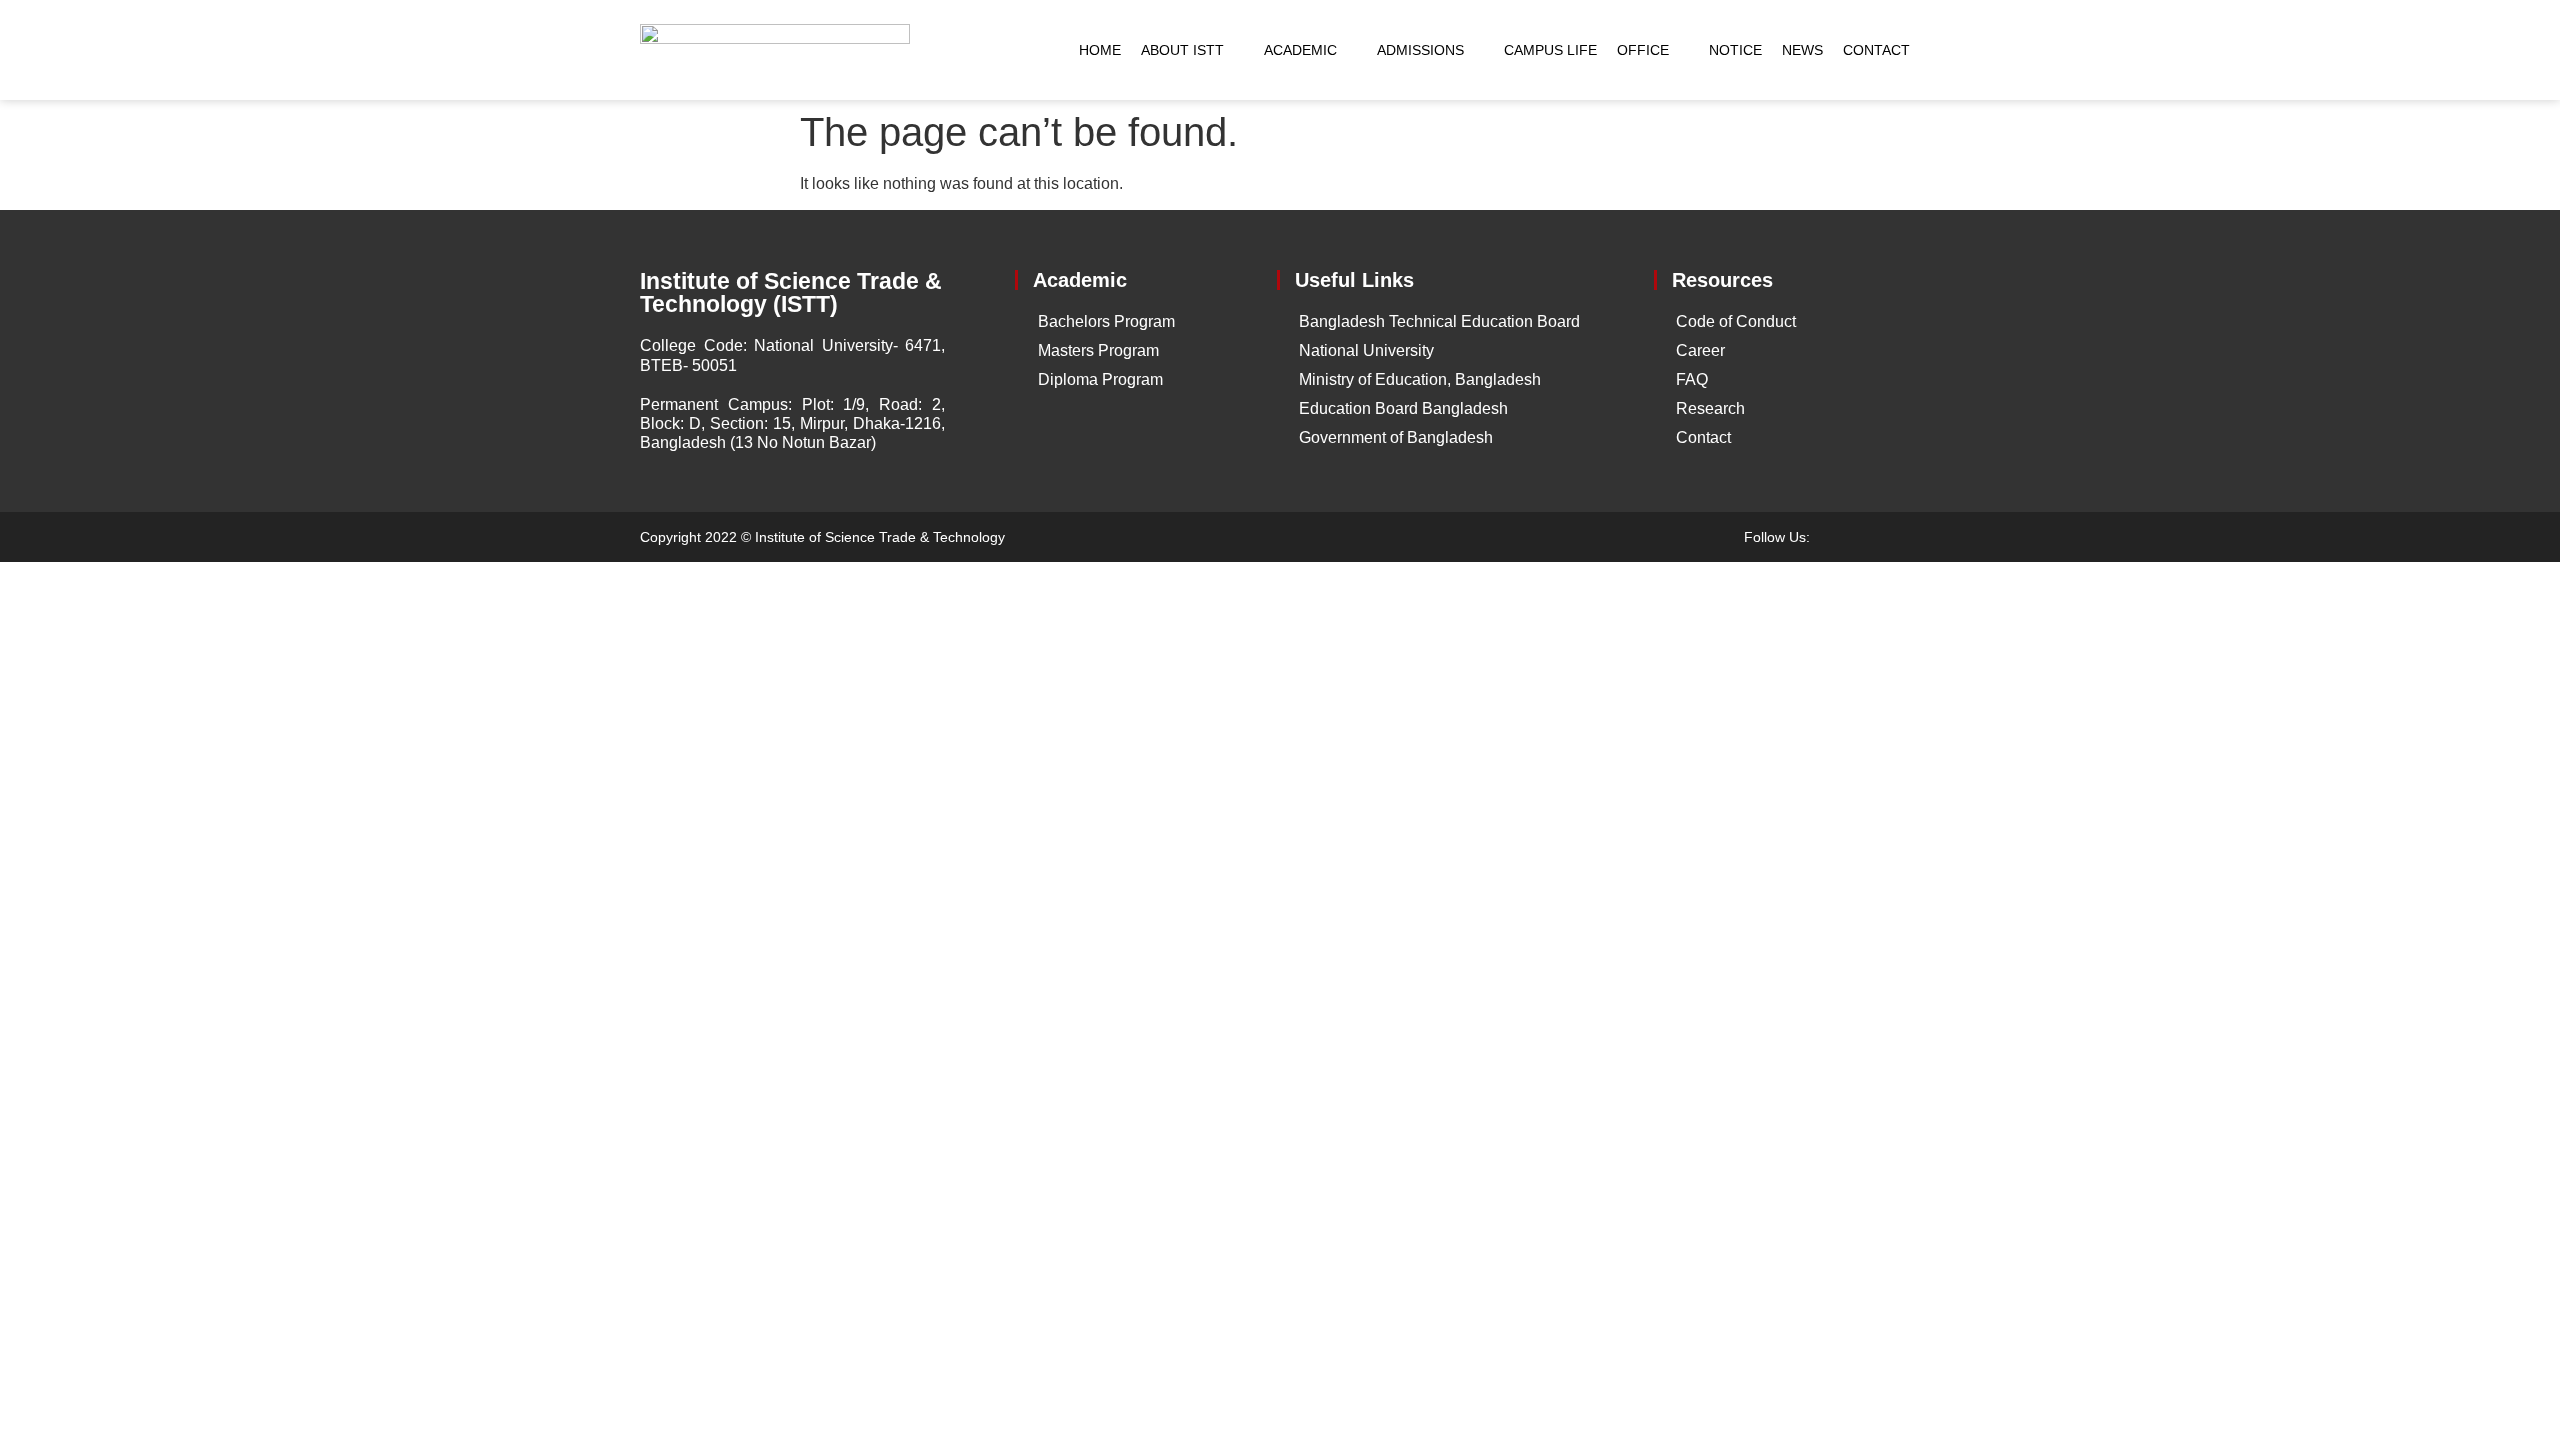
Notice (1735, 50)
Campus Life (1550, 50)
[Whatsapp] (1910, 537)
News (1802, 50)
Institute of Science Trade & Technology (880, 537)
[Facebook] (1840, 537)
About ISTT (1182, 50)
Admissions (1420, 50)
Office (1643, 50)
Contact (1876, 50)
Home (1100, 50)
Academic (1300, 50)
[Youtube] (1875, 537)
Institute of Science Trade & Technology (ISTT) (791, 292)
